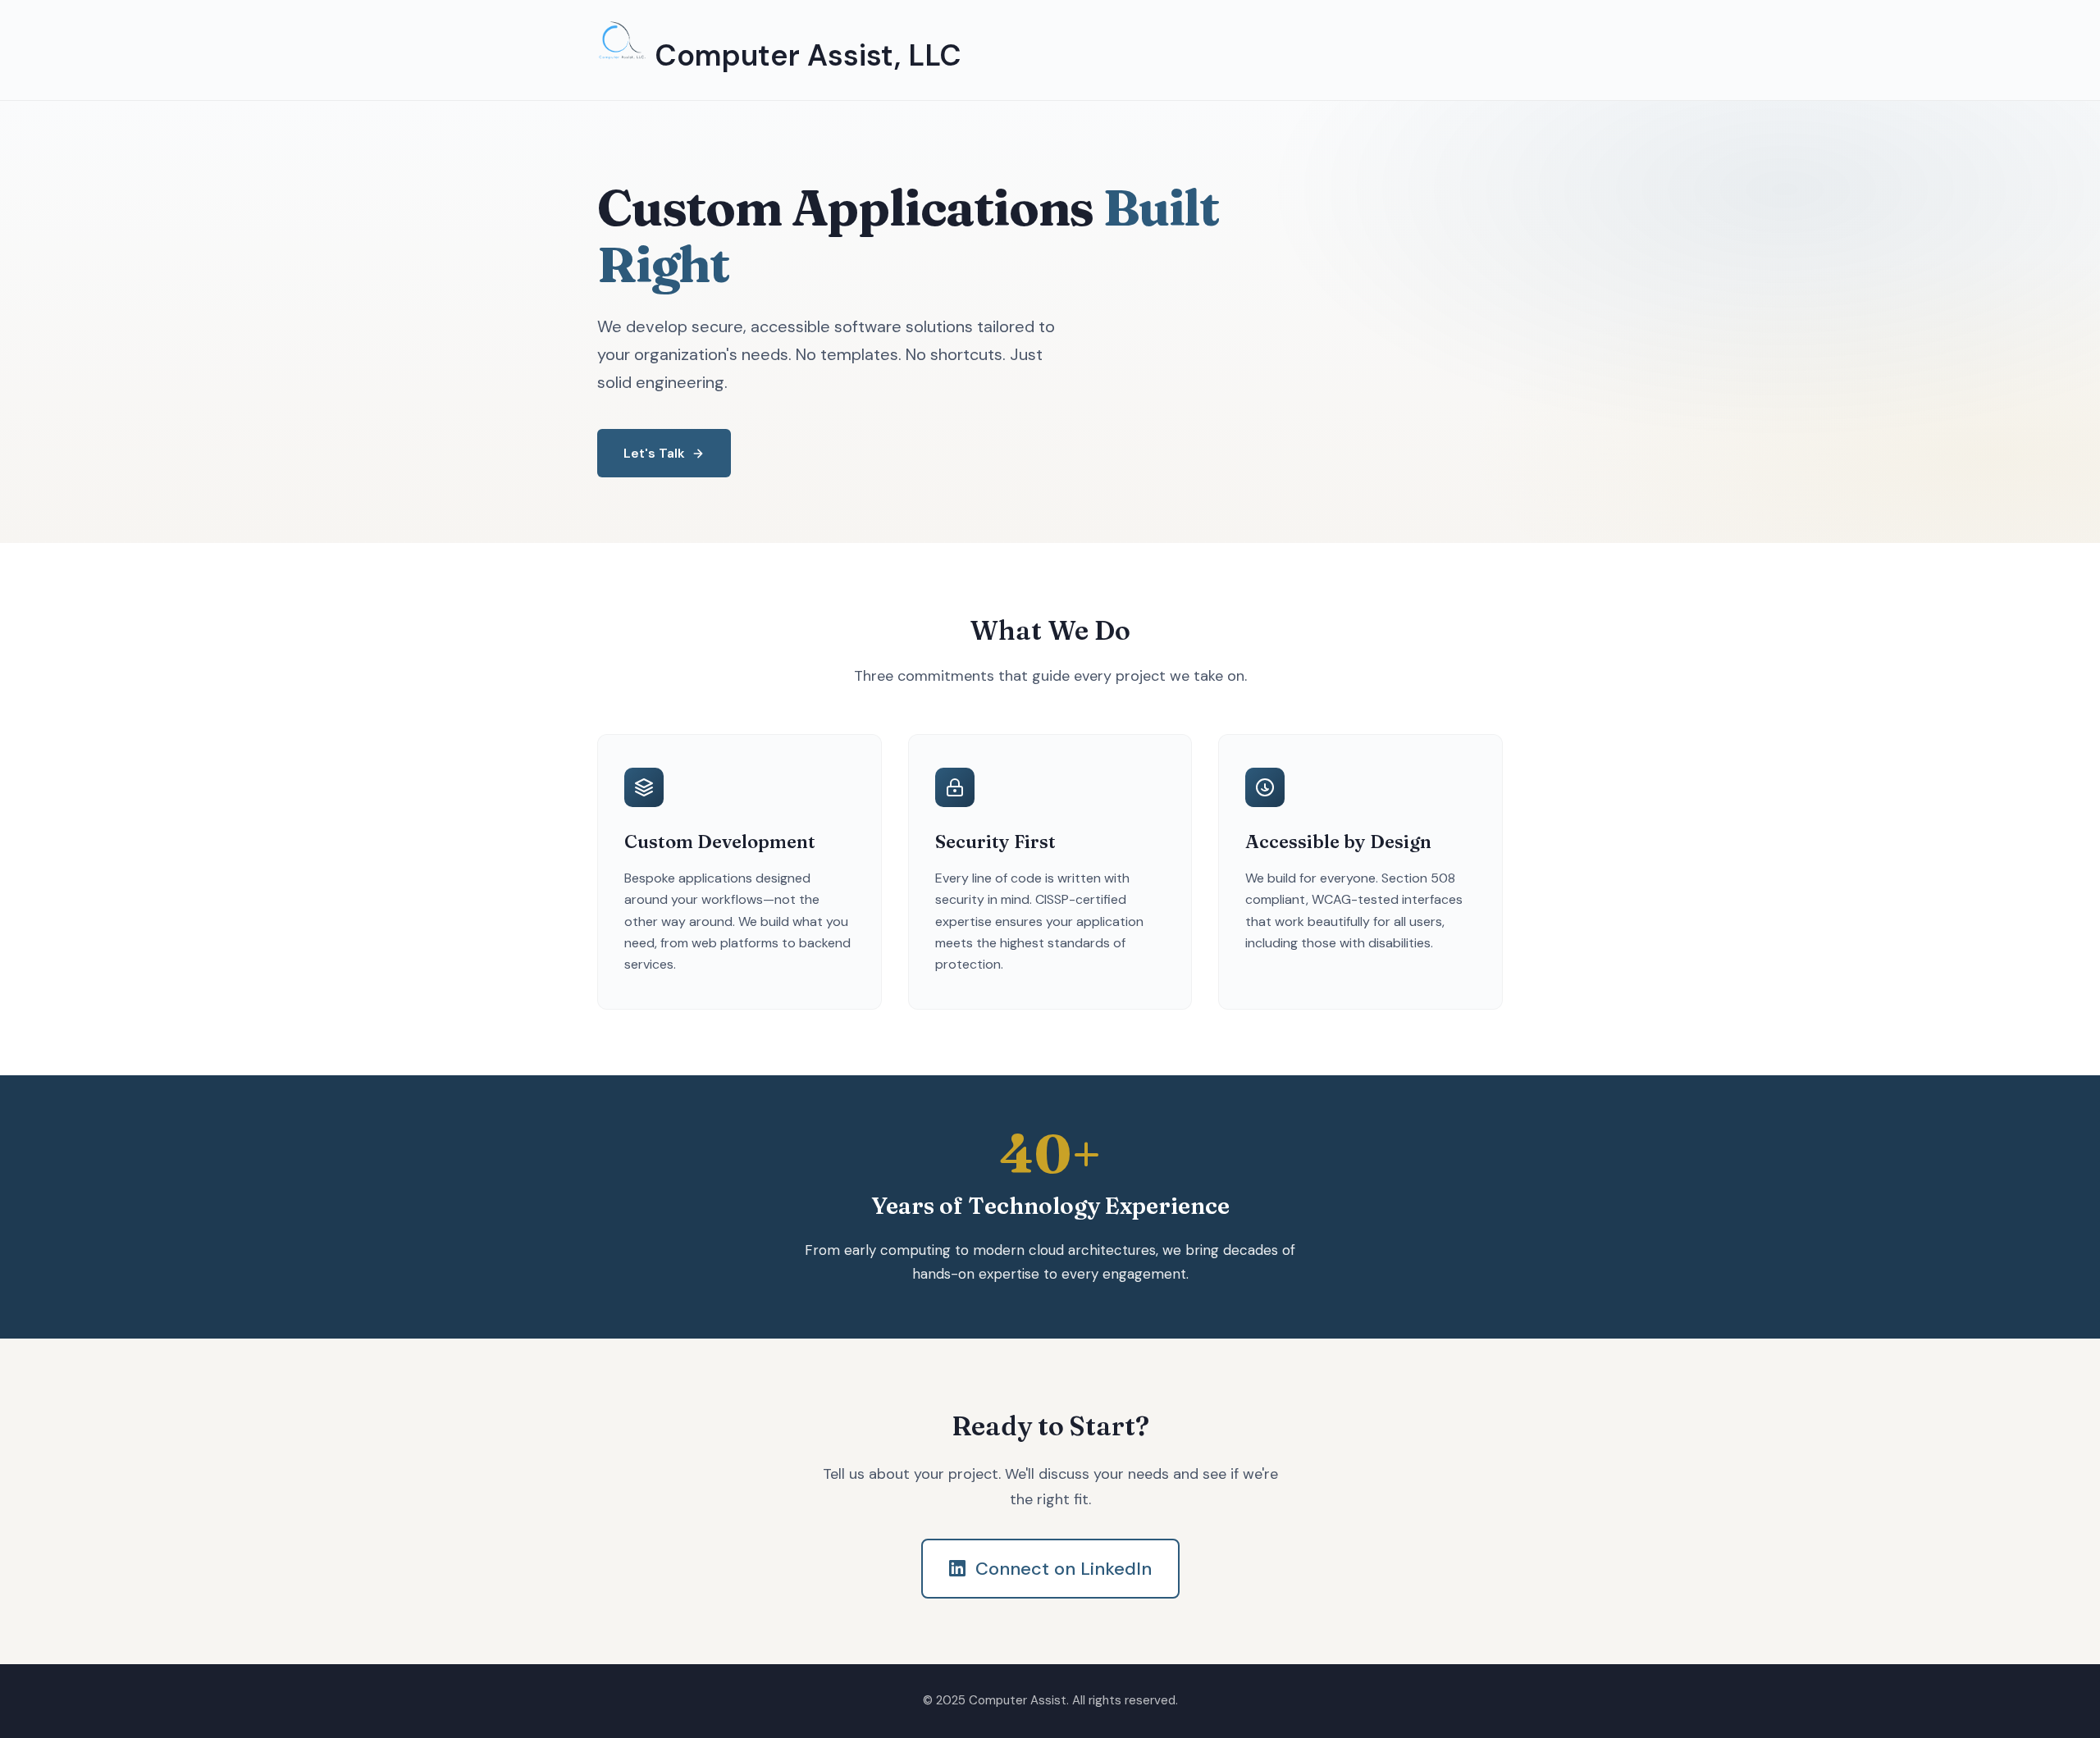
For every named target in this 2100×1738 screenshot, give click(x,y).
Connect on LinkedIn (1064, 1569)
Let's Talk (654, 453)
